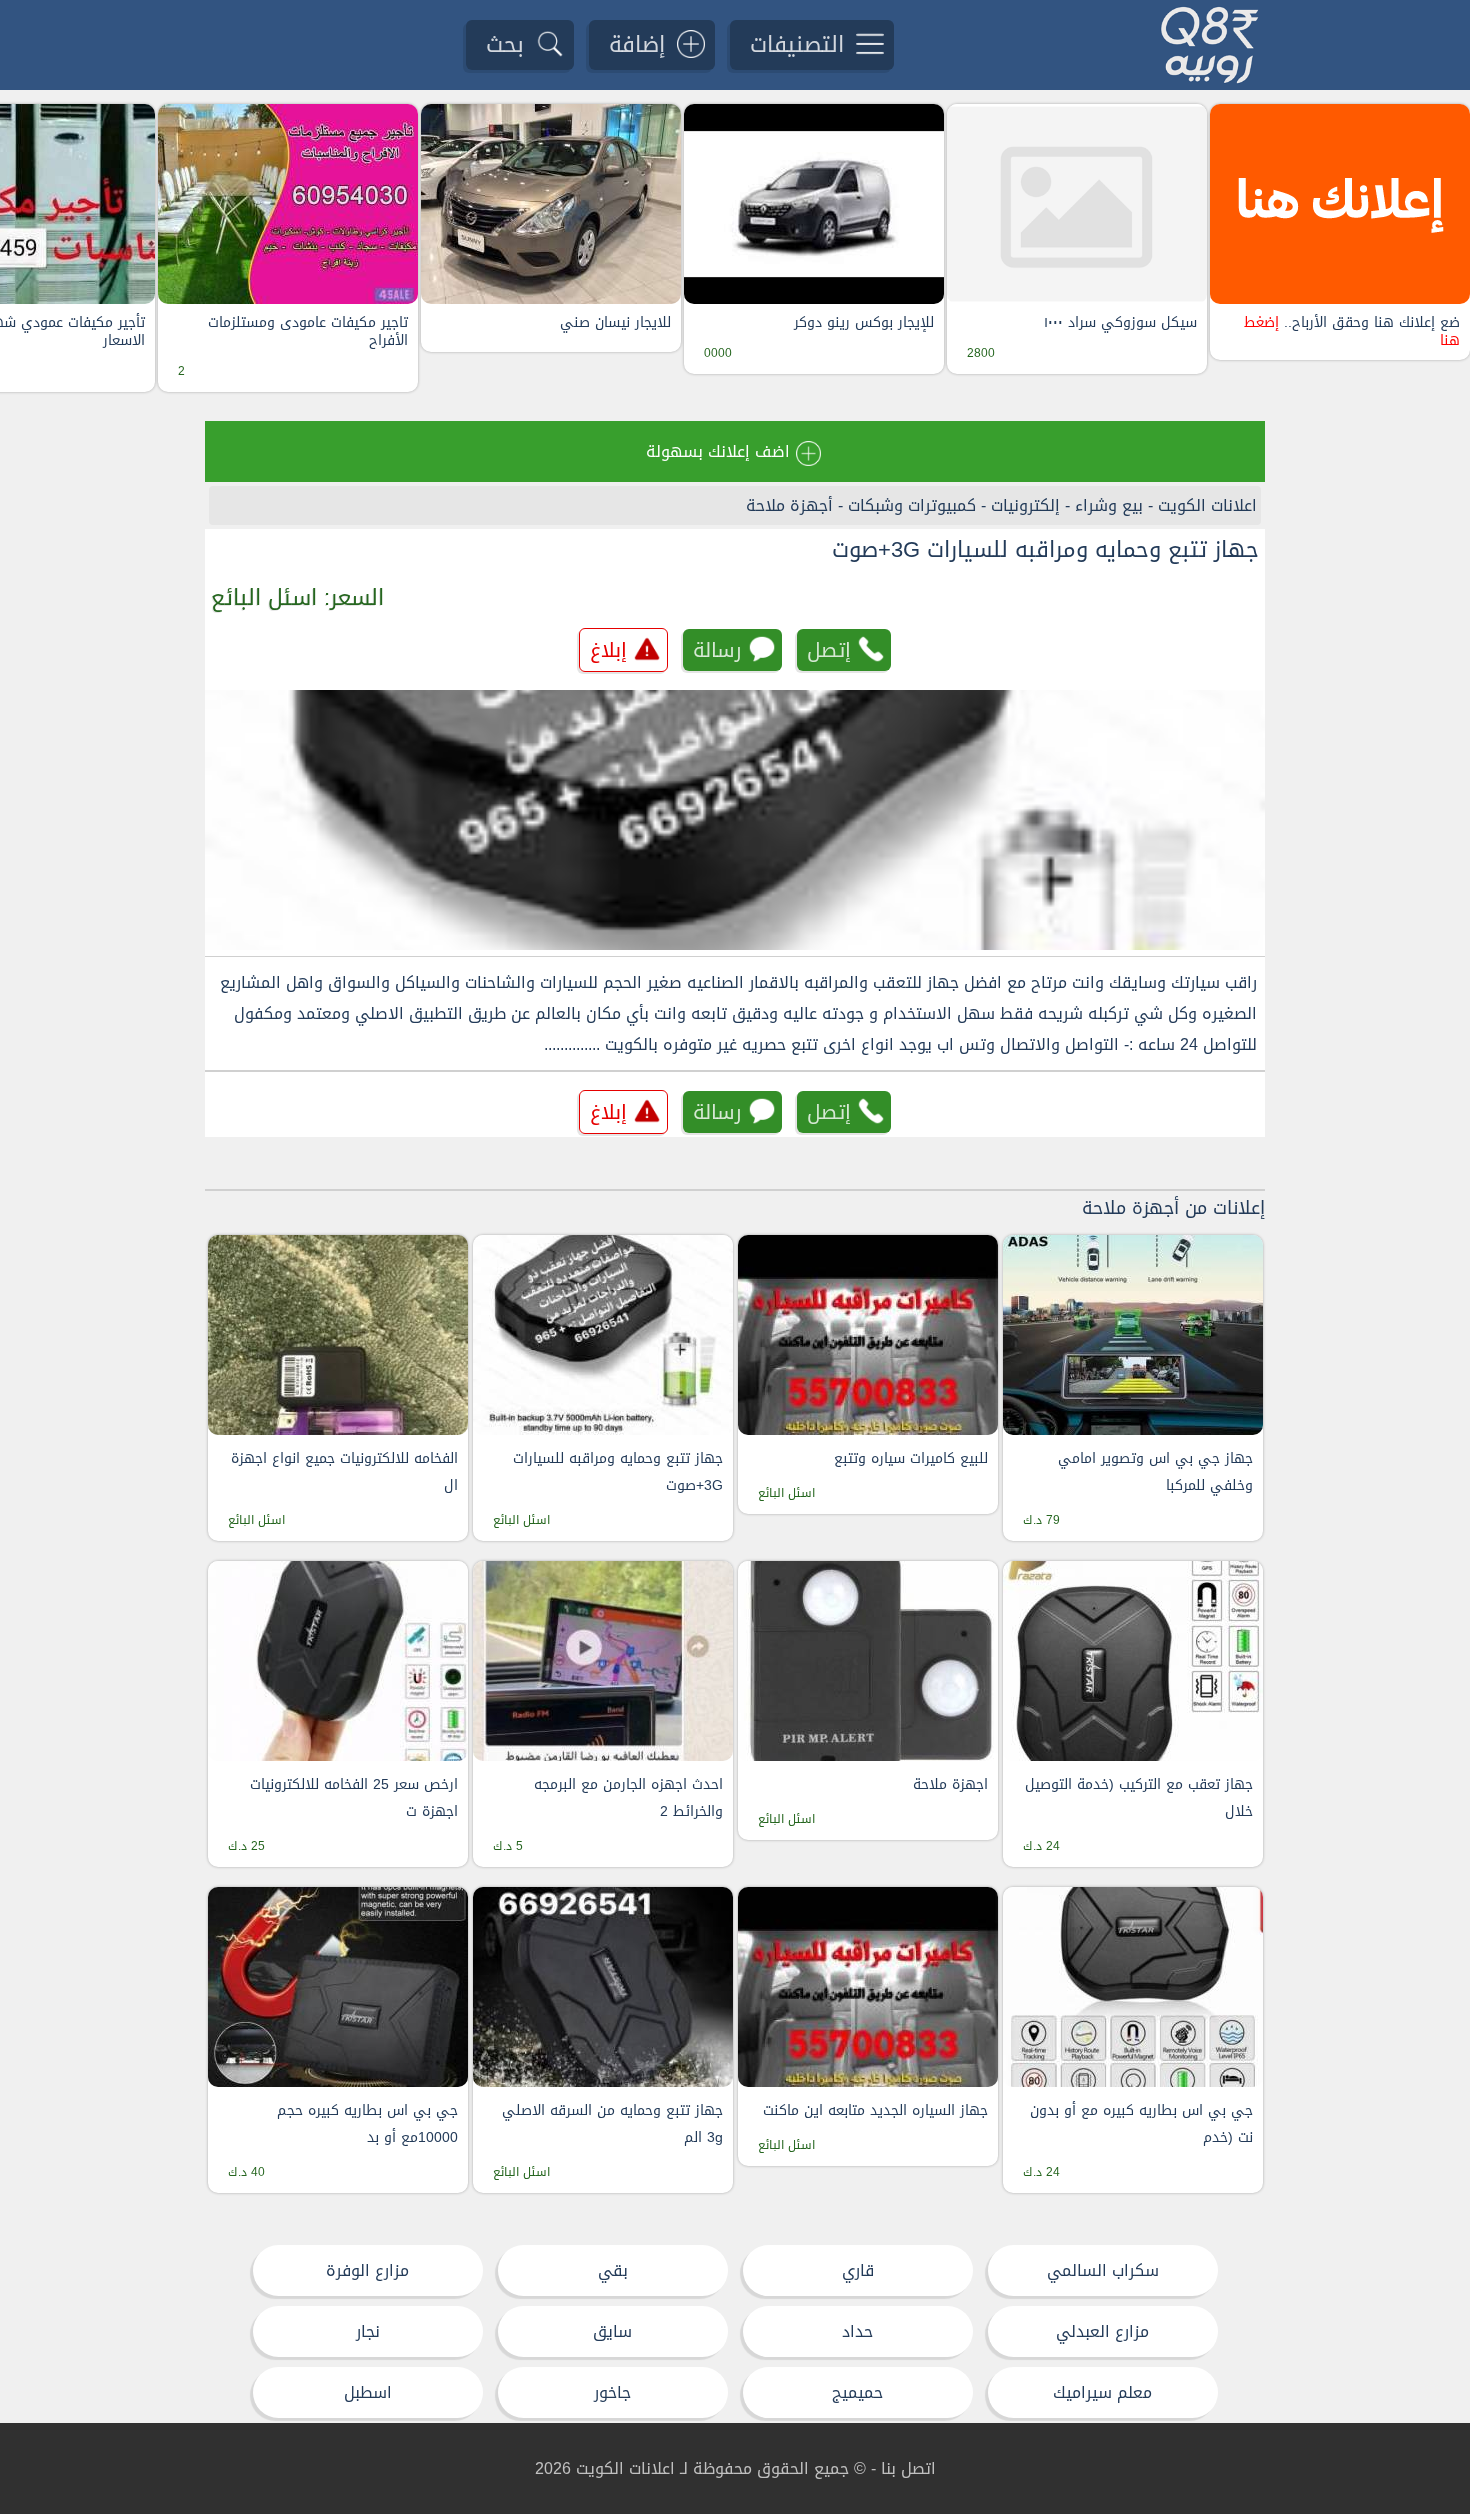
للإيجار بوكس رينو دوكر (864, 323)
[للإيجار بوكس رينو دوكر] (814, 204)
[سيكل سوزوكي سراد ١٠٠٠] (1077, 204)
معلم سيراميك (1102, 2392)
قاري (858, 2270)
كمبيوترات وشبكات (912, 505)
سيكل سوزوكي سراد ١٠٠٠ (1120, 323)
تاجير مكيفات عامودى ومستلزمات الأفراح (308, 332)
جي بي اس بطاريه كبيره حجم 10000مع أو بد (367, 2124)
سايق (612, 2331)
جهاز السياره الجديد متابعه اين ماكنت (875, 2110)
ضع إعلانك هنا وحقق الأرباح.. (1352, 332)
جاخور (612, 2392)
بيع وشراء (1109, 505)
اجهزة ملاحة (950, 1784)
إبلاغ (608, 650)
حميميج (857, 2392)
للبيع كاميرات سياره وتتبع (911, 1458)
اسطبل (368, 2392)
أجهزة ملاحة (789, 505)
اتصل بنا (908, 2468)
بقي (613, 2270)
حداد (857, 2331)
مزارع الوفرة (367, 2270)
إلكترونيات (1025, 505)
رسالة (717, 650)
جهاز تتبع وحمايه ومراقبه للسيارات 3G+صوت (1045, 550)
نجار (368, 2331)
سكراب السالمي (1103, 2270)
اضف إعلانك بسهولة (718, 451)
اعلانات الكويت (1207, 505)
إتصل (829, 650)
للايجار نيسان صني (615, 323)
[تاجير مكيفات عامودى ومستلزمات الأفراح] (288, 204)
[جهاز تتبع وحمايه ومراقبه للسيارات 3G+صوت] (735, 820)
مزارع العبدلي (1102, 2331)
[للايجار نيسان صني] (551, 204)
